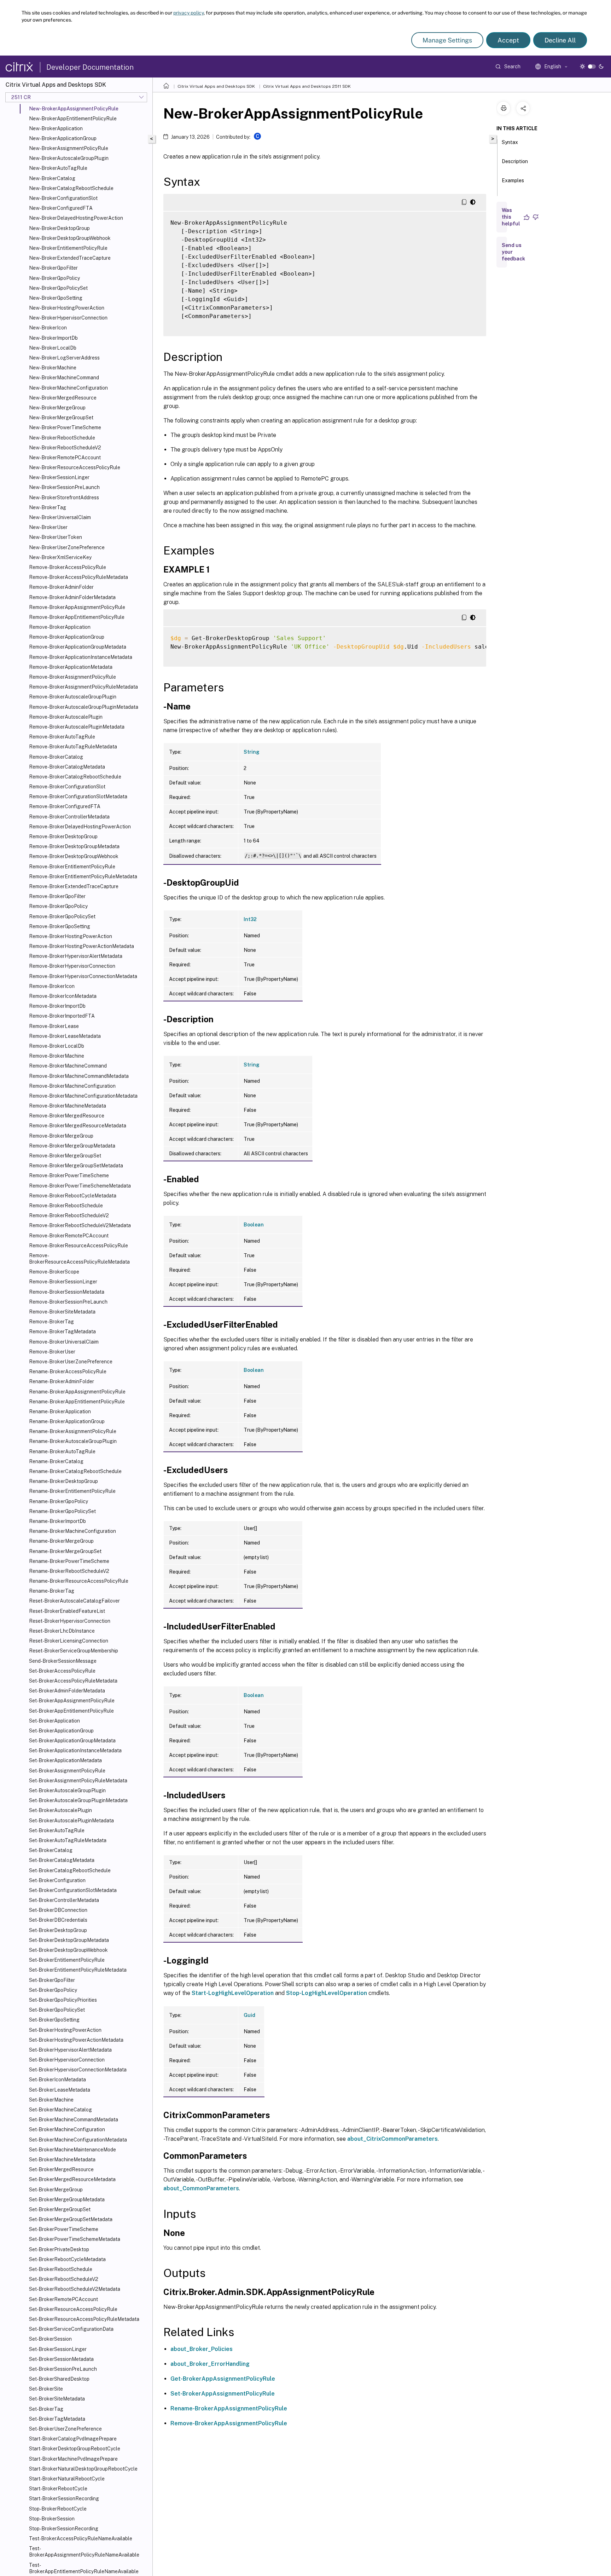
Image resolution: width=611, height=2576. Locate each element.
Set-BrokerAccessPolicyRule (62, 1671)
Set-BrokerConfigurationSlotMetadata (73, 1890)
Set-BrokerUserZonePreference (65, 2429)
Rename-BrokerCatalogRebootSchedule (75, 1471)
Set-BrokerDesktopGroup (58, 1930)
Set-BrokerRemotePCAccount (63, 2299)
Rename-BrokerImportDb (57, 1521)
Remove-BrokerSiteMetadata (62, 1312)
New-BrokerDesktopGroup (59, 228)
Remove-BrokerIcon (52, 986)
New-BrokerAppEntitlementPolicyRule (73, 119)
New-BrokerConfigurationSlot (63, 198)
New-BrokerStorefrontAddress (64, 498)
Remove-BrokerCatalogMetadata (67, 767)
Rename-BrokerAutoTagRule (62, 1451)
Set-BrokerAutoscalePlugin (60, 1810)
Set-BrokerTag (46, 2409)
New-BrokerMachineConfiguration (68, 388)
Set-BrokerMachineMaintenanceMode (72, 2150)
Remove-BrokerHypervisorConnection (72, 966)
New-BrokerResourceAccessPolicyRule (75, 467)
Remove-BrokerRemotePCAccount (69, 1236)
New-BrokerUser (48, 527)
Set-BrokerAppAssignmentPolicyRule (72, 1701)
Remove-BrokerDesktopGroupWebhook (74, 856)
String (252, 752)
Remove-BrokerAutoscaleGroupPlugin (73, 697)
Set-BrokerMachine (51, 2100)
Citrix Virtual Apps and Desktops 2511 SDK (307, 86)
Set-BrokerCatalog (51, 1850)
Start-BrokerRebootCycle (58, 2489)
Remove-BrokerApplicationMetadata (71, 667)
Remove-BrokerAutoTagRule (62, 737)
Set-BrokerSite (46, 2389)
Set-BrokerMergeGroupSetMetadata (71, 2219)
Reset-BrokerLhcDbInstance (62, 1631)
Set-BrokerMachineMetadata (62, 2160)
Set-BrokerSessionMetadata (61, 2359)
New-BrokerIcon (48, 328)
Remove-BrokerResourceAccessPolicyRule (78, 1246)
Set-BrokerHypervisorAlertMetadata (70, 2050)
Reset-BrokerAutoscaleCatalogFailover (74, 1601)
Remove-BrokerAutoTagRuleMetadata (73, 747)
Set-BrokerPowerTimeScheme (64, 2229)
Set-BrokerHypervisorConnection (67, 2060)
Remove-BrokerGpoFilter (57, 896)
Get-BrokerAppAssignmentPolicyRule (223, 2379)
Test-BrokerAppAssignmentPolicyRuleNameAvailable (84, 2552)
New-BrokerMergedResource (63, 398)
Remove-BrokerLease (54, 1026)
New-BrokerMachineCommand (64, 378)
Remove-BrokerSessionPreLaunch (68, 1302)
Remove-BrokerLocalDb (57, 1046)
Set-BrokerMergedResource (61, 2169)
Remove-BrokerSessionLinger (63, 1282)
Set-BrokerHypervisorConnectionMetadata (78, 2070)
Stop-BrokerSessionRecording (64, 2529)
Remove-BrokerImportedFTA (62, 1016)
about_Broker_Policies (202, 2349)
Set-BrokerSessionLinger (58, 2349)
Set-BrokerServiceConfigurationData (71, 2329)
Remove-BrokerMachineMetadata (68, 1106)
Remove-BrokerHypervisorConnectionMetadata (83, 976)
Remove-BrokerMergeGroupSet (65, 1156)
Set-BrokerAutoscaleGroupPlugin (67, 1790)
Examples (513, 180)
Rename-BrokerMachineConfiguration (72, 1531)
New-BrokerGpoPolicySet (58, 288)
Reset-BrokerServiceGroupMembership (74, 1651)
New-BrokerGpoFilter (53, 268)
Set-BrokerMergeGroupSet (60, 2209)
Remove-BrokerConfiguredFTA (65, 806)
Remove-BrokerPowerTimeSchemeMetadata (80, 1186)
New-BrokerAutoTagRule (58, 168)
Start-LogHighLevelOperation (233, 1993)
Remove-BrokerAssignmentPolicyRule (72, 677)
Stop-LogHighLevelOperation (327, 1993)
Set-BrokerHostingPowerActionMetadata (76, 2040)
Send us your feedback (513, 252)
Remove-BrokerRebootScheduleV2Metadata (80, 1225)
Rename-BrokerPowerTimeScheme (69, 1561)
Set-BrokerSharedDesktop (59, 2379)
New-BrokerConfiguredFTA (61, 208)
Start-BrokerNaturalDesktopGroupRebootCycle (83, 2469)
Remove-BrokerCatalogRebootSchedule (75, 777)
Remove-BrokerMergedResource (67, 1116)
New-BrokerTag (48, 507)
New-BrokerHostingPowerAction (67, 308)
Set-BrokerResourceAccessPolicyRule (73, 2309)
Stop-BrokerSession (52, 2519)
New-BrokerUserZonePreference (67, 547)
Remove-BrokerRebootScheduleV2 (69, 1215)
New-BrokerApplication (56, 128)
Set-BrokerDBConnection (58, 1910)
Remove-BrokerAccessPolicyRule (68, 567)
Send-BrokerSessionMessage (63, 1661)
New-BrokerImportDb (53, 338)
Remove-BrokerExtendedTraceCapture (74, 886)
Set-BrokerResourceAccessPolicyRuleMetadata (84, 2319)
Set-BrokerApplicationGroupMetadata (72, 1741)
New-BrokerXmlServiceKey (60, 557)
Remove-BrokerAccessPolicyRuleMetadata (78, 577)
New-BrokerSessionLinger (59, 477)
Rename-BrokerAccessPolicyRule (68, 1372)
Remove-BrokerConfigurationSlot (67, 787)
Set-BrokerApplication (54, 1721)
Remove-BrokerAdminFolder (61, 587)
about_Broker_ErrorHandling (210, 2364)
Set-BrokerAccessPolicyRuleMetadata (73, 1681)
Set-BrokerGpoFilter (52, 1980)
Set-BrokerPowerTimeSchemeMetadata (75, 2239)
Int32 (250, 919)
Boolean (254, 1225)
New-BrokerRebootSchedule (62, 438)
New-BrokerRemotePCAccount (65, 458)
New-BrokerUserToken (56, 537)
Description (515, 161)
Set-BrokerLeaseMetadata (60, 2090)
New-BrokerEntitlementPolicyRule (68, 248)
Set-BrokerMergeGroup (56, 2190)
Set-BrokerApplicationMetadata (65, 1760)
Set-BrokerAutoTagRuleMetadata (68, 1840)
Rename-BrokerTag (52, 1591)
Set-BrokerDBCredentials (58, 1920)
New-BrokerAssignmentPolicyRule (69, 148)
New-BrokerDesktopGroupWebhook (70, 238)
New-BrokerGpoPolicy (54, 278)
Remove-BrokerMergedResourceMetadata (78, 1126)
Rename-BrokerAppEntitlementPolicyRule (77, 1402)
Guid (249, 2015)
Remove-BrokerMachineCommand (68, 1066)
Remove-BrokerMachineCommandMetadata (79, 1076)
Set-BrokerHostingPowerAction (65, 2030)
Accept (508, 40)
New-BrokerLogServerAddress (64, 358)
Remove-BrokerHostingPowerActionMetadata (82, 946)
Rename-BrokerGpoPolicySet (62, 1511)
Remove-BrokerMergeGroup (61, 1136)
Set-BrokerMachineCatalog (60, 2110)
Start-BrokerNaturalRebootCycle (67, 2479)
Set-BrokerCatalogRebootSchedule (70, 1870)
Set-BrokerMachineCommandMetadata (74, 2120)
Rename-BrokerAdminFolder (62, 1381)
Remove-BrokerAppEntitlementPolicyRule (77, 617)
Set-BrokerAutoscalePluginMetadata (71, 1821)
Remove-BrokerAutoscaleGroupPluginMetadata (84, 707)
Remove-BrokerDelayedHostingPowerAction (80, 827)
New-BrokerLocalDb (53, 348)
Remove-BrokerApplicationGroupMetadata (78, 647)
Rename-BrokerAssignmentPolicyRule (73, 1431)
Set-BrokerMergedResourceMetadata (72, 2179)
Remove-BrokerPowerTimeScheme (69, 1175)
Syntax (510, 142)
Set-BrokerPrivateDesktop (59, 2249)
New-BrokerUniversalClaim (60, 517)
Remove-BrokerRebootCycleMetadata (73, 1196)
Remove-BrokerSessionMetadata (67, 1292)
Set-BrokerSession (50, 2339)
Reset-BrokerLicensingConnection (69, 1641)
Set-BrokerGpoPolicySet (57, 2010)
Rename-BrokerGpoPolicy (59, 1501)
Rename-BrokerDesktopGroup (63, 1481)
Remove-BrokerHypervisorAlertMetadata (76, 956)
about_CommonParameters (201, 2188)
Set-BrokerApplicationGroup (61, 1731)
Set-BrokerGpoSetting (54, 2020)
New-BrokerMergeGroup (57, 408)
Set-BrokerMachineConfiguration (67, 2129)
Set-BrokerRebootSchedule (61, 2269)
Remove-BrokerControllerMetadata (69, 817)
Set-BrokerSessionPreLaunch (63, 2369)
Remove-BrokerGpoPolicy (58, 906)
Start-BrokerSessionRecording (64, 2499)
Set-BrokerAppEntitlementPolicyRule (71, 1711)
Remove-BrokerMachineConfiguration (72, 1086)
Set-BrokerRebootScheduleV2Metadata (75, 2289)
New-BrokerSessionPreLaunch (64, 487)
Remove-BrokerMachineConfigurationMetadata (83, 1096)
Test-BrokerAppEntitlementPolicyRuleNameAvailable (84, 2568)
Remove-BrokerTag (51, 1322)
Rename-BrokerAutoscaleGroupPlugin (73, 1441)
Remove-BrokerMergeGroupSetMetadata (76, 1166)
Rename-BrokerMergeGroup (61, 1541)
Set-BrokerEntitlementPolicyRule (67, 1960)
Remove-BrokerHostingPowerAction (71, 936)
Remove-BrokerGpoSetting (60, 926)
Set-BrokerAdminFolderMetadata (67, 1691)
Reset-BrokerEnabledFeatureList (67, 1611)
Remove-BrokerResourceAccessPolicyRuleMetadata (79, 1259)
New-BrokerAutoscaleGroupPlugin (69, 158)
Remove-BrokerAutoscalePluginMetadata (77, 727)
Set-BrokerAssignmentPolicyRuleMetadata (78, 1781)
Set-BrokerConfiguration (57, 1880)
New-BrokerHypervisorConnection (68, 318)
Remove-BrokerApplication (60, 627)
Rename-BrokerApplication (60, 1411)
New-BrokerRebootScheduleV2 (65, 448)
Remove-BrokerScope (54, 1272)
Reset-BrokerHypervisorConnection (70, 1621)
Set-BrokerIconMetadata (57, 2080)
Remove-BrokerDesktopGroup (63, 836)
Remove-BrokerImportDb (57, 1006)
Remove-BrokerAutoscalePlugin (66, 717)
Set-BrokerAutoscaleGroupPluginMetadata (78, 1800)
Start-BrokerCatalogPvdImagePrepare (73, 2439)
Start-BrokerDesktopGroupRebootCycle (75, 2449)
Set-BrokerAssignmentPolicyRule (67, 1771)
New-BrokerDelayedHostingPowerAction (76, 218)
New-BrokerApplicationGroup (63, 138)
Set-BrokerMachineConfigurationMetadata (78, 2140)
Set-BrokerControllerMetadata (64, 1900)
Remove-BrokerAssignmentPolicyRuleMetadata (83, 687)
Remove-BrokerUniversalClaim (64, 1342)
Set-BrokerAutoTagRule (57, 1830)
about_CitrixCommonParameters (392, 2139)
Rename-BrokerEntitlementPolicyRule (72, 1491)
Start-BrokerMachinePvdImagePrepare (73, 2459)
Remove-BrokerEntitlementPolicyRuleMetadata (83, 876)
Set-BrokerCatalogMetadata (62, 1860)
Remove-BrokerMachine (57, 1056)
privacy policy (188, 13)
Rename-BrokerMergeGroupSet (65, 1551)
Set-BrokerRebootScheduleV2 (64, 2279)
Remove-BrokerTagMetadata (62, 1332)
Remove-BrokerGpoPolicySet (62, 916)
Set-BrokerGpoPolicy (53, 1990)
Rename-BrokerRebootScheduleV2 (69, 1571)
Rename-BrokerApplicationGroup (67, 1421)
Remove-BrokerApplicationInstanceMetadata (81, 657)
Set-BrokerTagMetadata (57, 2419)
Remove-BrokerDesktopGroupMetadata (74, 846)
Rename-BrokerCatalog (56, 1461)
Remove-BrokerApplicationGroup (67, 637)
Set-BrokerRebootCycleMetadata (67, 2259)
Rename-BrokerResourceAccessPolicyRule (79, 1581)
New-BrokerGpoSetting (56, 298)
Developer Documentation (90, 67)
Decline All (560, 40)
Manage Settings (447, 40)
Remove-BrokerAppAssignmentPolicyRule (77, 607)
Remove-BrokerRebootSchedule (66, 1206)
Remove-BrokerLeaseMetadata (65, 1036)
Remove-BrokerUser (52, 1352)
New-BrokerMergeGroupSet (61, 418)
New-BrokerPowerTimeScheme (65, 427)
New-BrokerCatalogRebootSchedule (71, 188)
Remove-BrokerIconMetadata (63, 996)
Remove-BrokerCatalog (56, 757)
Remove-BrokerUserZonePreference (71, 1362)
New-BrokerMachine (53, 368)
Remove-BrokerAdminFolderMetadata (72, 597)
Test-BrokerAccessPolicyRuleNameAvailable (81, 2538)
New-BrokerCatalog (52, 178)
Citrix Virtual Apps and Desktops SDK (216, 86)
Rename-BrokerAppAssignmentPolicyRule (77, 1392)
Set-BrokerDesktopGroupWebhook (68, 1950)
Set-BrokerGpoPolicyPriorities (63, 2000)
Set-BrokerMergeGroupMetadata (67, 2200)
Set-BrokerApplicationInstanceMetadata (75, 1750)
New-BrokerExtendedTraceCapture (70, 258)
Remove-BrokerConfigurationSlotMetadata (78, 797)
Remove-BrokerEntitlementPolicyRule (72, 867)
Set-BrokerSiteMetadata (57, 2399)
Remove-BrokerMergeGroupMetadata (72, 1146)
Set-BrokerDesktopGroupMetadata (69, 1940)
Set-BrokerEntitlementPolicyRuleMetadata (78, 1970)
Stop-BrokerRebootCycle (58, 2509)
